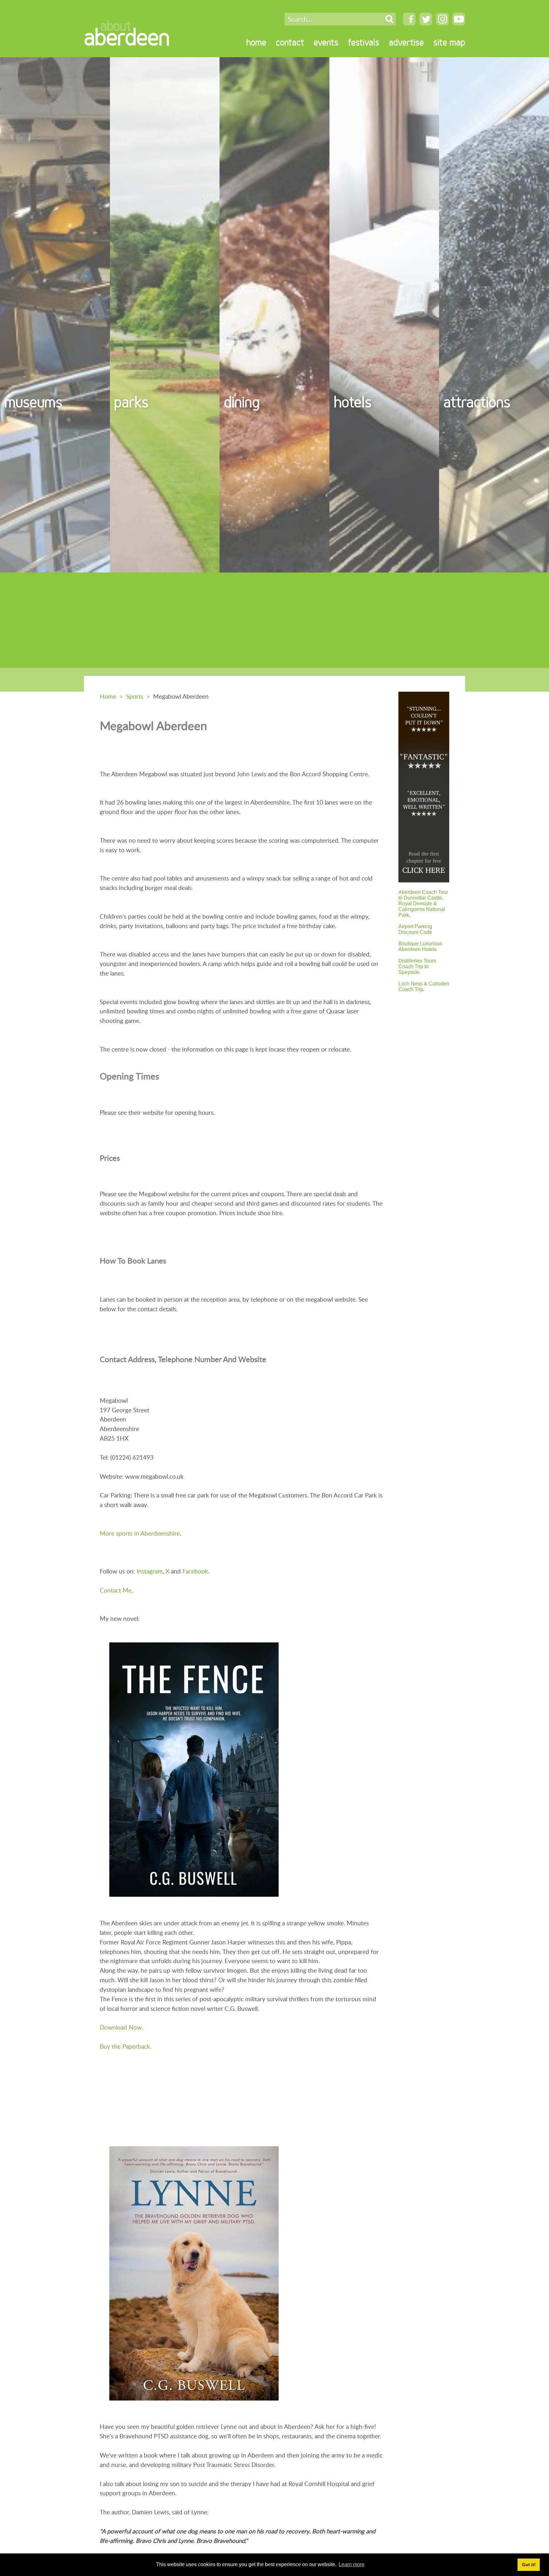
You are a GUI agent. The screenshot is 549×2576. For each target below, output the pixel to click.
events (326, 42)
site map (449, 42)
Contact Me (116, 1590)
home (256, 42)
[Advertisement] (274, 620)
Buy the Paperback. (125, 2046)
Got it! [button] (529, 2565)
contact (290, 42)
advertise (406, 42)
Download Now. (121, 2027)
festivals (364, 42)
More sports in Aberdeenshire (140, 1533)
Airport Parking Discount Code (415, 929)
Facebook (195, 1571)
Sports (135, 696)
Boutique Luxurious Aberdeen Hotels (420, 946)
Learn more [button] (352, 2564)
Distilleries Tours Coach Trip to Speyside (417, 966)
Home (108, 696)
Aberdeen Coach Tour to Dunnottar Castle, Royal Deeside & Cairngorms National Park (423, 904)
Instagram (150, 1571)
